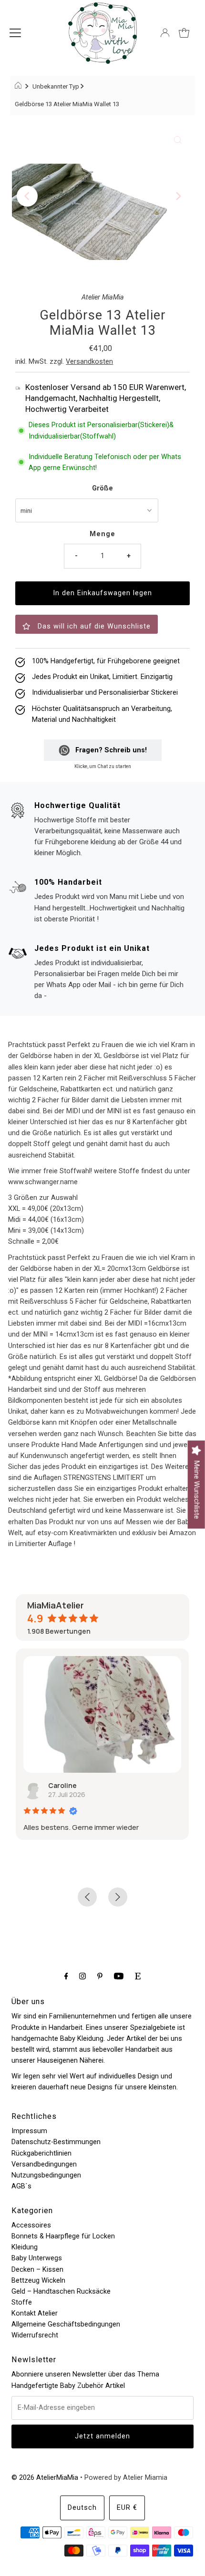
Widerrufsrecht (35, 2335)
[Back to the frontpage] (19, 87)
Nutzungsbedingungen (46, 2175)
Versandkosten (89, 362)
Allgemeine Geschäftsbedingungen (66, 2324)
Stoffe (22, 2302)
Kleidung (25, 2247)
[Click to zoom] (178, 140)
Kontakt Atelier (35, 2313)
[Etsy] (138, 1976)
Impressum (29, 2131)
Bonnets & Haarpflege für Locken (63, 2236)
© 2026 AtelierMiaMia (45, 2478)
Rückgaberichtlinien (41, 2153)
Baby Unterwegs (37, 2258)
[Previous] (27, 196)
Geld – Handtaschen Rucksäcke (61, 2291)
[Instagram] (82, 1976)
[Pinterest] (100, 1976)
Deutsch (82, 2508)
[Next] (178, 196)
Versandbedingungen (44, 2164)
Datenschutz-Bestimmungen (56, 2142)
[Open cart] (184, 33)
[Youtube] (119, 1976)
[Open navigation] (15, 33)
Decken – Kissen (37, 2270)
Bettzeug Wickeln (38, 2281)
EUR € (127, 2508)
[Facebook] (66, 1976)
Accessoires (31, 2225)
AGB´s (21, 2186)
